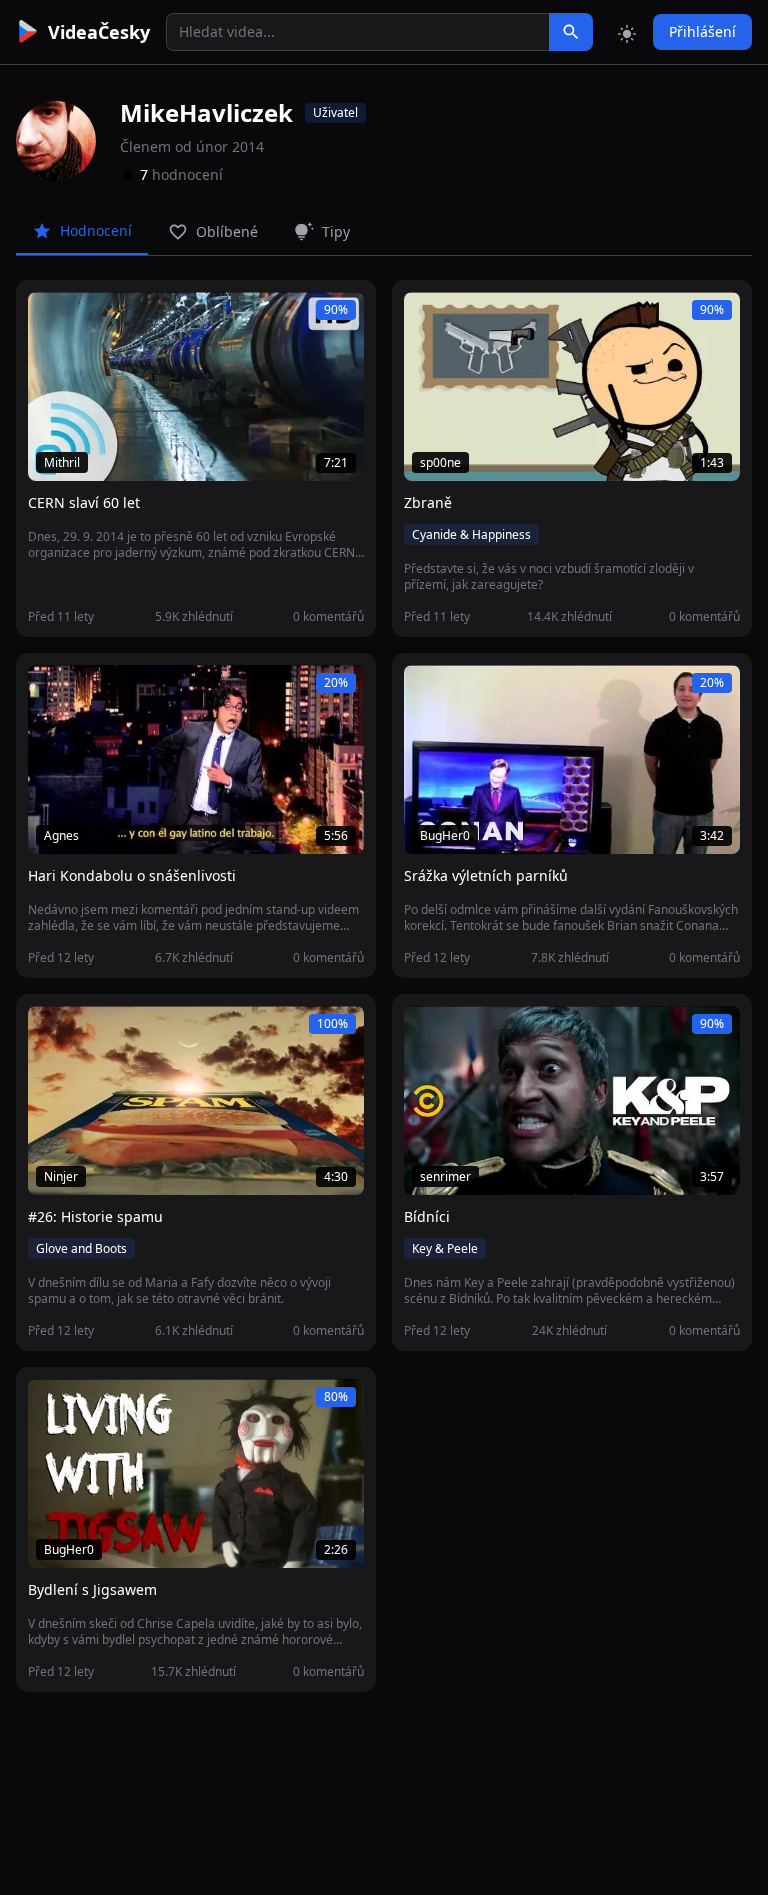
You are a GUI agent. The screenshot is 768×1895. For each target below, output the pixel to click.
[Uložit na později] (88, 318)
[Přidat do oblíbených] (52, 318)
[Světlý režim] (627, 32)
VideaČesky (99, 32)
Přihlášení (702, 31)
